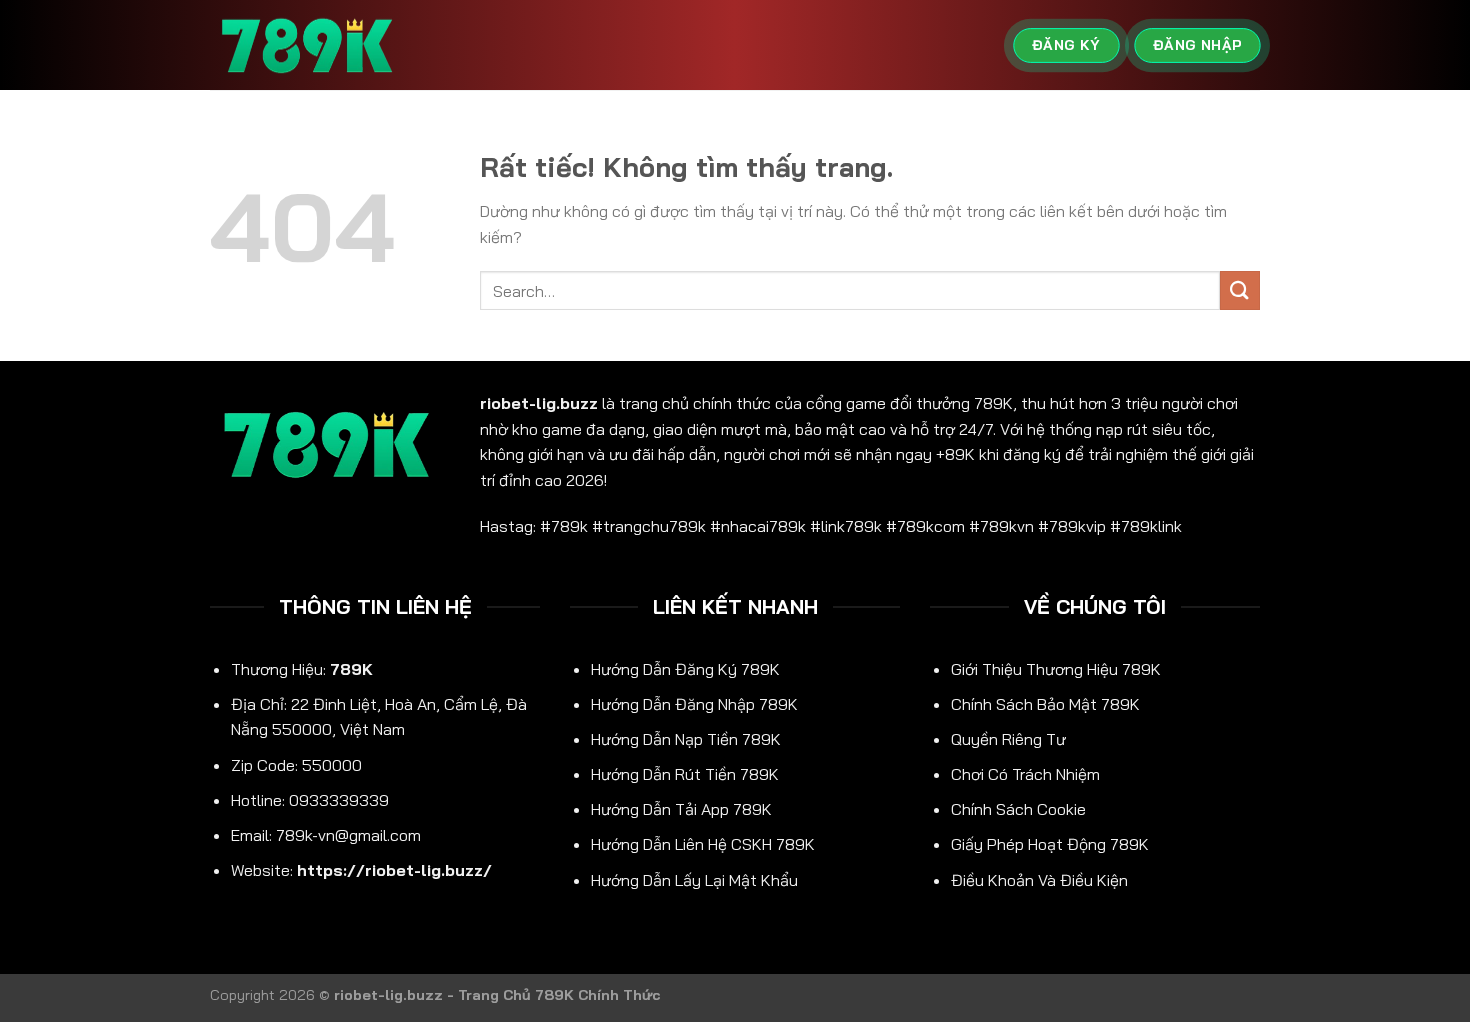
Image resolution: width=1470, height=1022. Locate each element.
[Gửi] (1240, 290)
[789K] (310, 45)
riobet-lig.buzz (539, 403)
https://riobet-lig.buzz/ (394, 870)
